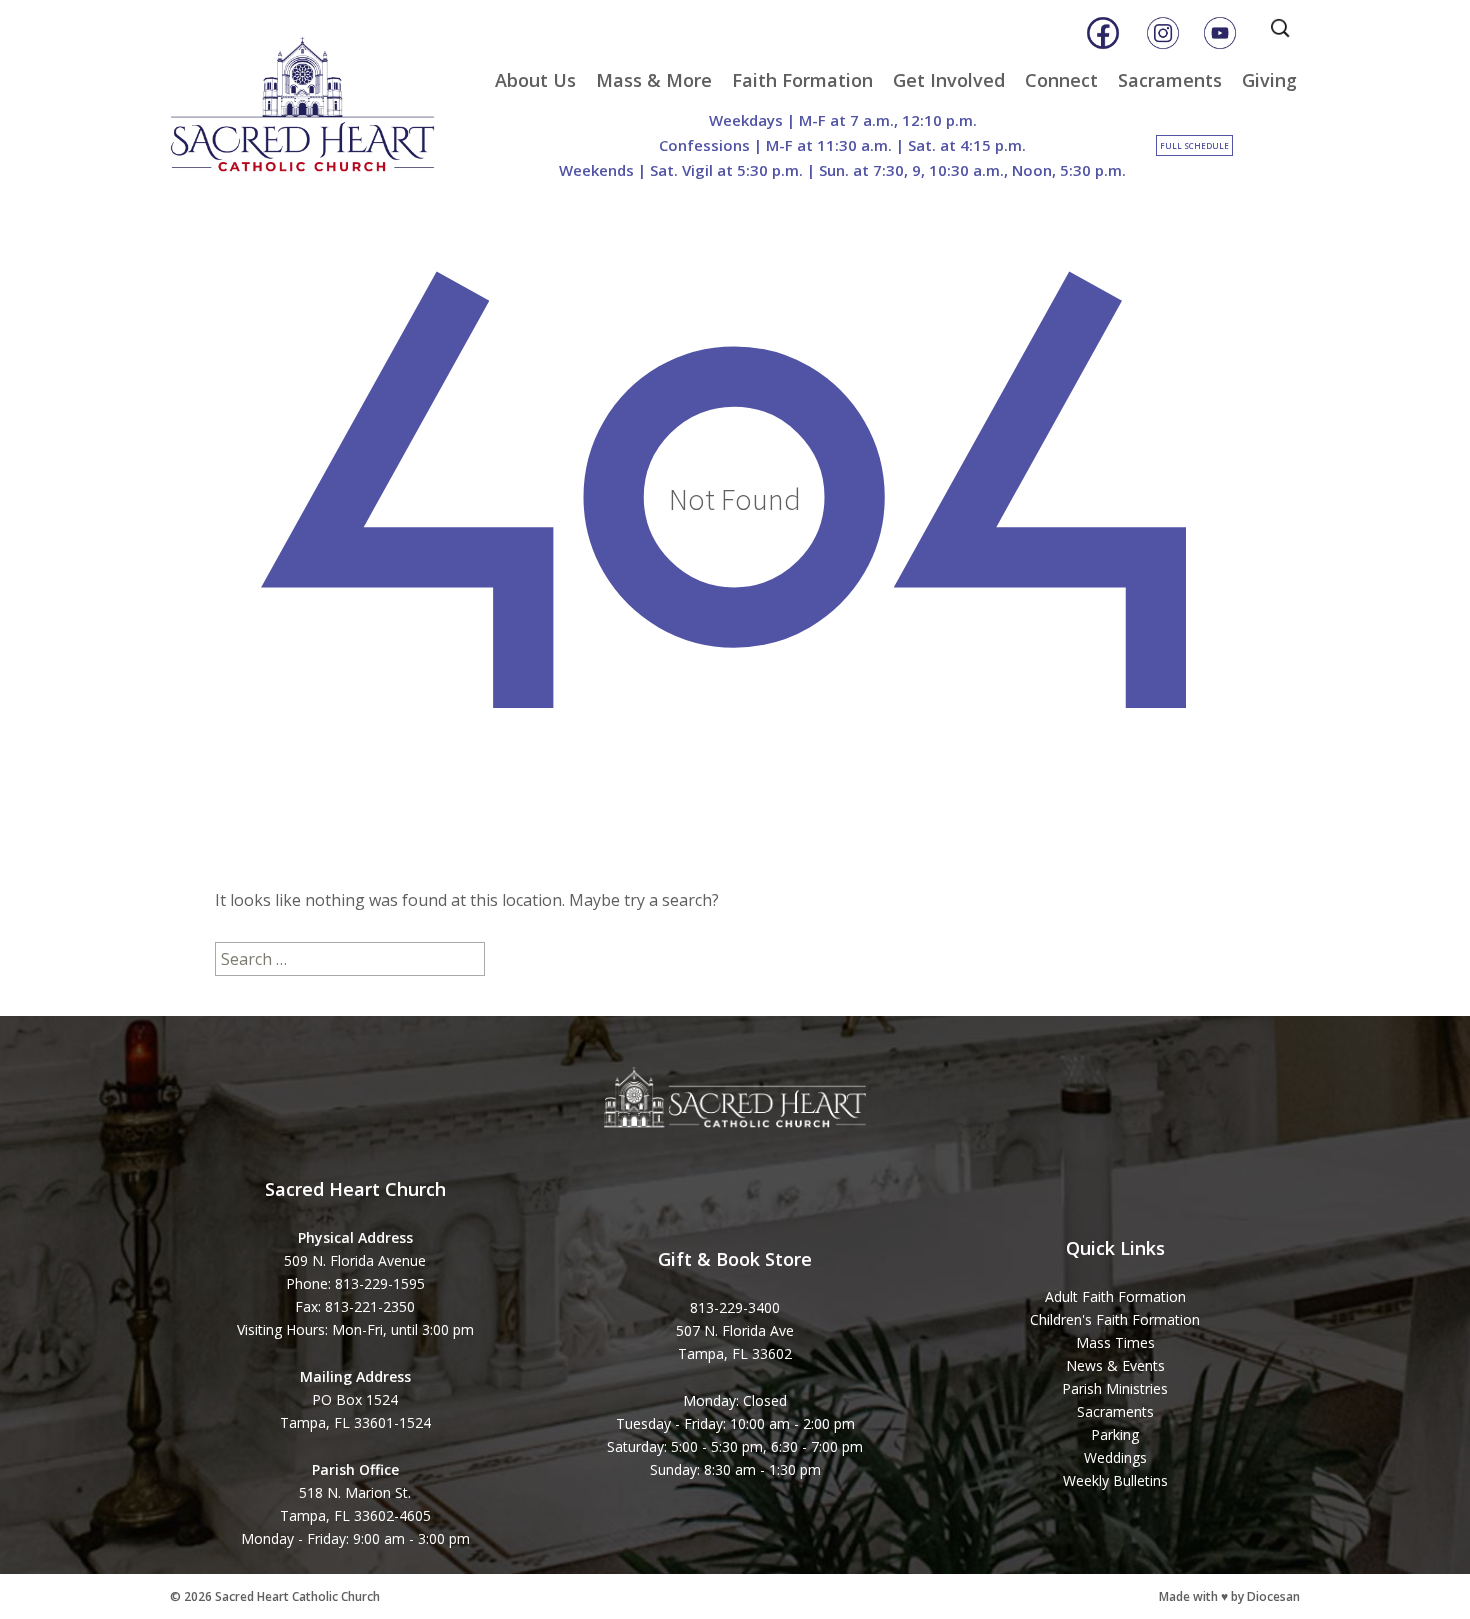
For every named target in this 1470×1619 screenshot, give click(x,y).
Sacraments (1170, 80)
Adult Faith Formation (1115, 1296)
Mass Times (1115, 1342)
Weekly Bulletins (1115, 1480)
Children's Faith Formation (1115, 1319)
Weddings (1115, 1457)
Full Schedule (1194, 145)
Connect (1061, 80)
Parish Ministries (1115, 1388)
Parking (1115, 1434)
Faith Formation (802, 80)
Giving (1269, 80)
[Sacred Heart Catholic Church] (317, 95)
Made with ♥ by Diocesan (1229, 1596)
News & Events (1115, 1365)
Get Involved (949, 80)
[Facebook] (1103, 33)
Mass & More (654, 80)
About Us (535, 80)
